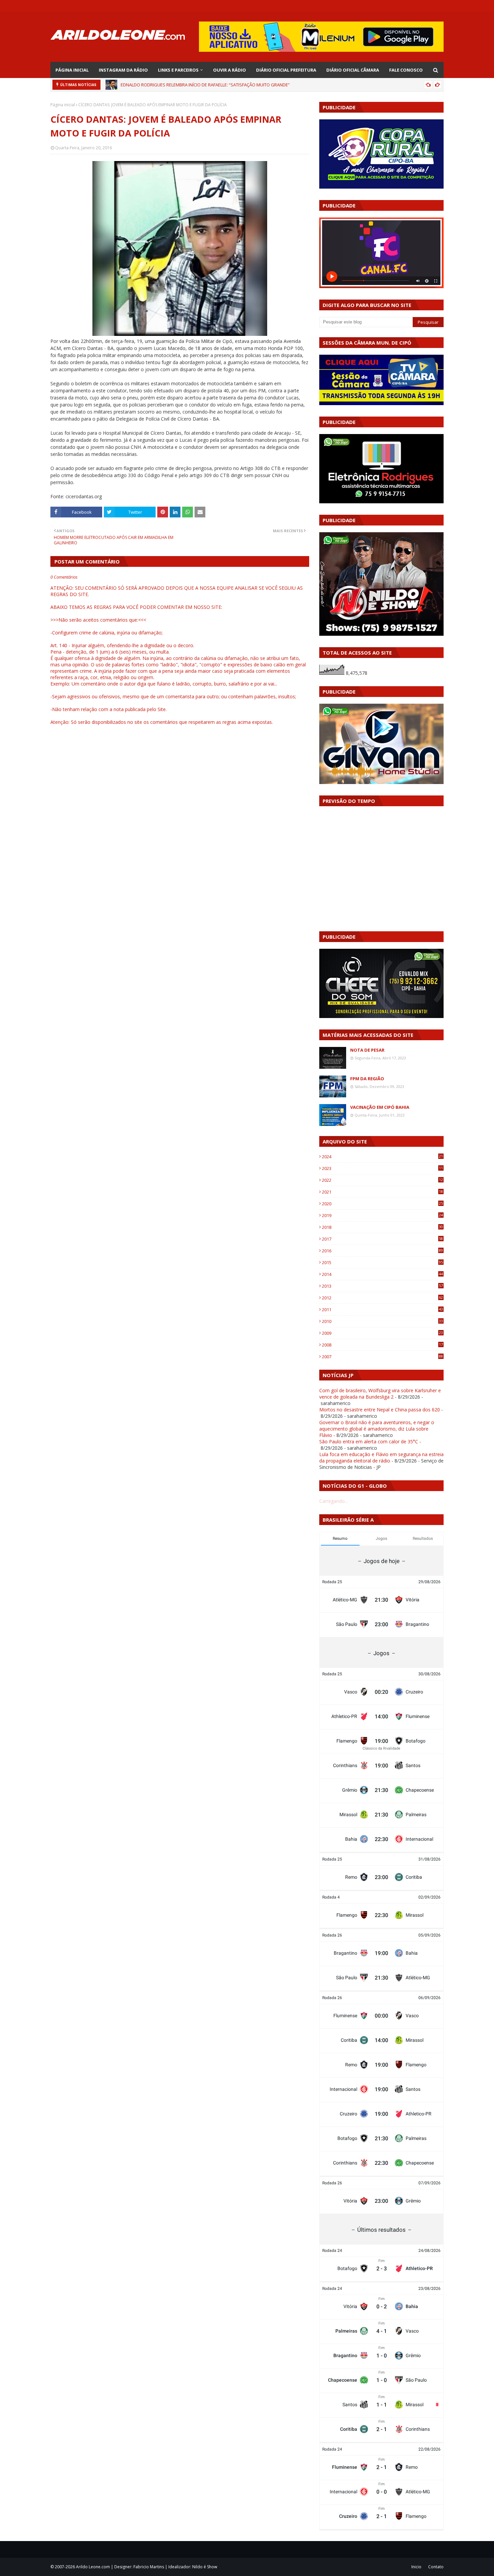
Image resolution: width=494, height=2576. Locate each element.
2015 (382, 1262)
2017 (382, 1239)
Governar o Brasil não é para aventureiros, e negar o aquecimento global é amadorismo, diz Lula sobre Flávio (377, 1429)
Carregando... (334, 1501)
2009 (382, 1333)
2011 (382, 1310)
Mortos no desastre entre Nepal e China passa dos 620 (380, 1410)
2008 (382, 1345)
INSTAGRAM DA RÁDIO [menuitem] (123, 70)
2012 (382, 1298)
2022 (382, 1180)
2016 (382, 1251)
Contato (436, 2567)
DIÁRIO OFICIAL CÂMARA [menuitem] (353, 70)
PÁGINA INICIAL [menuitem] (72, 70)
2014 (382, 1274)
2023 (382, 1168)
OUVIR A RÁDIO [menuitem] (230, 70)
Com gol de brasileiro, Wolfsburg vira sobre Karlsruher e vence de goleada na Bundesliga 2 (380, 1394)
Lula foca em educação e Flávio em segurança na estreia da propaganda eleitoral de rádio (381, 1457)
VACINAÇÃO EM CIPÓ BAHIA (380, 1107)
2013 (382, 1286)
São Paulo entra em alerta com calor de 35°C (369, 1441)
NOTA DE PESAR (367, 1050)
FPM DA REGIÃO (367, 1079)
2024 (382, 1157)
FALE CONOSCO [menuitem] (406, 70)
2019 (382, 1215)
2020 (382, 1204)
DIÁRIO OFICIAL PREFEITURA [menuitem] (286, 70)
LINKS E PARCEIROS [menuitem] (178, 70)
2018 (382, 1227)
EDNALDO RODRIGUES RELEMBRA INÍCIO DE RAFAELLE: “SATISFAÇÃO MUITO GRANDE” (205, 85)
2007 (382, 1357)
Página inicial (63, 105)
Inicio (416, 2567)
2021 (382, 1192)
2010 (382, 1321)
